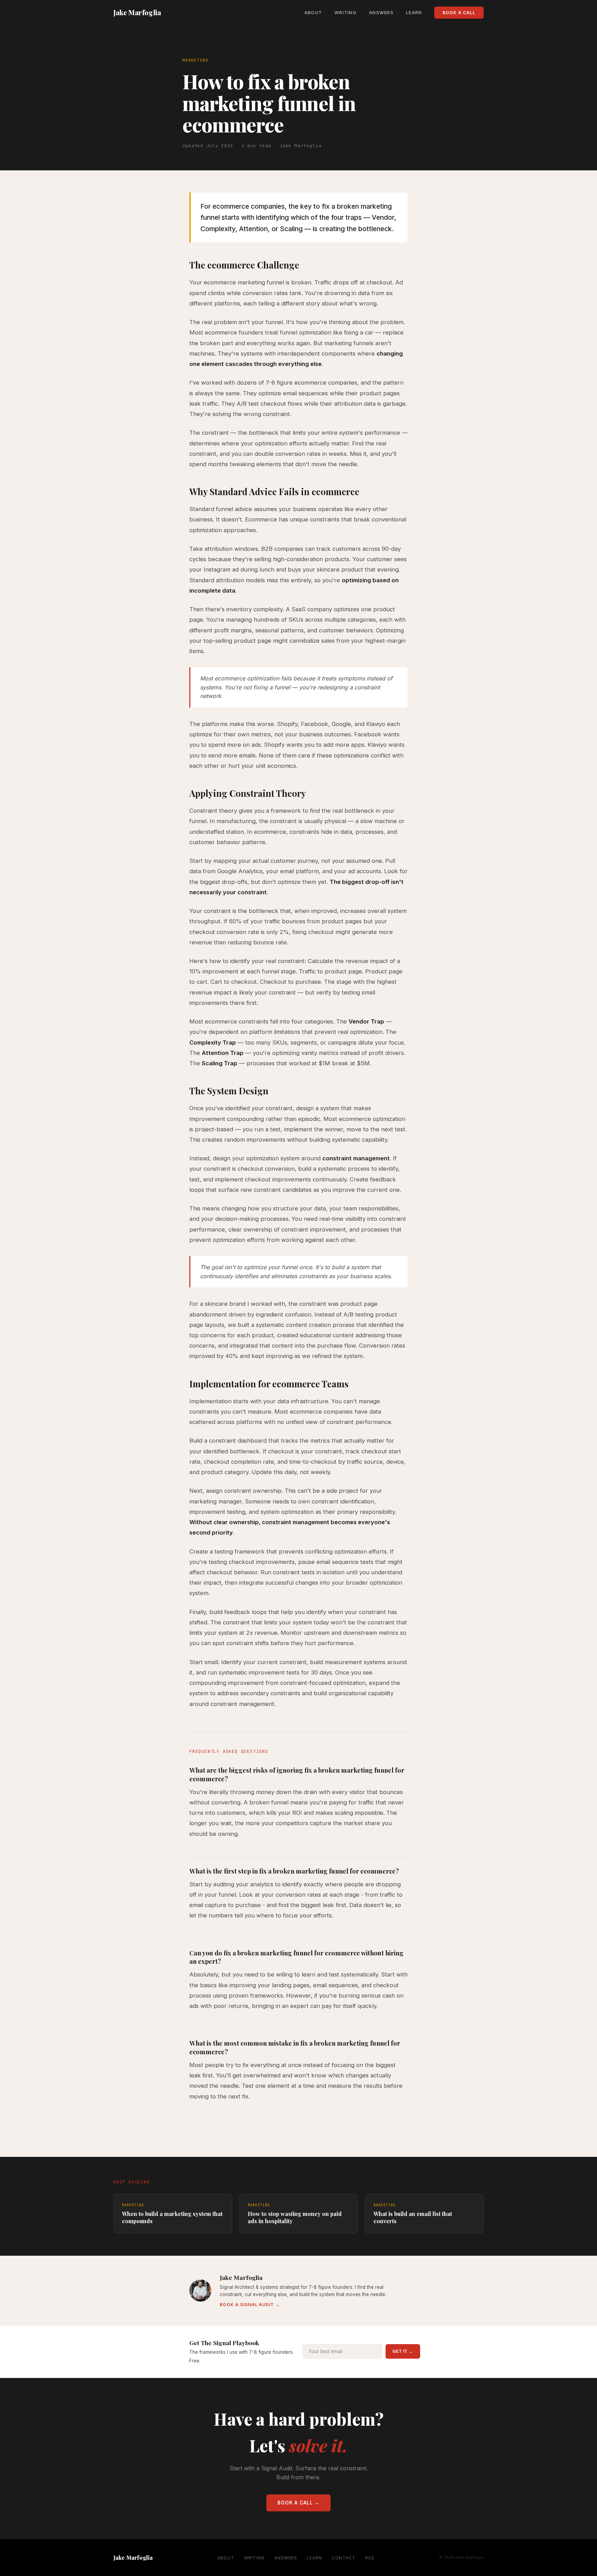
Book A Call (459, 13)
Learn (414, 13)
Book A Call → (298, 2503)
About (313, 13)
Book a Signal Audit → (250, 2305)
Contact (344, 2558)
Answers (381, 13)
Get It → (403, 2351)
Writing (345, 13)
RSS (370, 2558)
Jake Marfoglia (137, 12)
